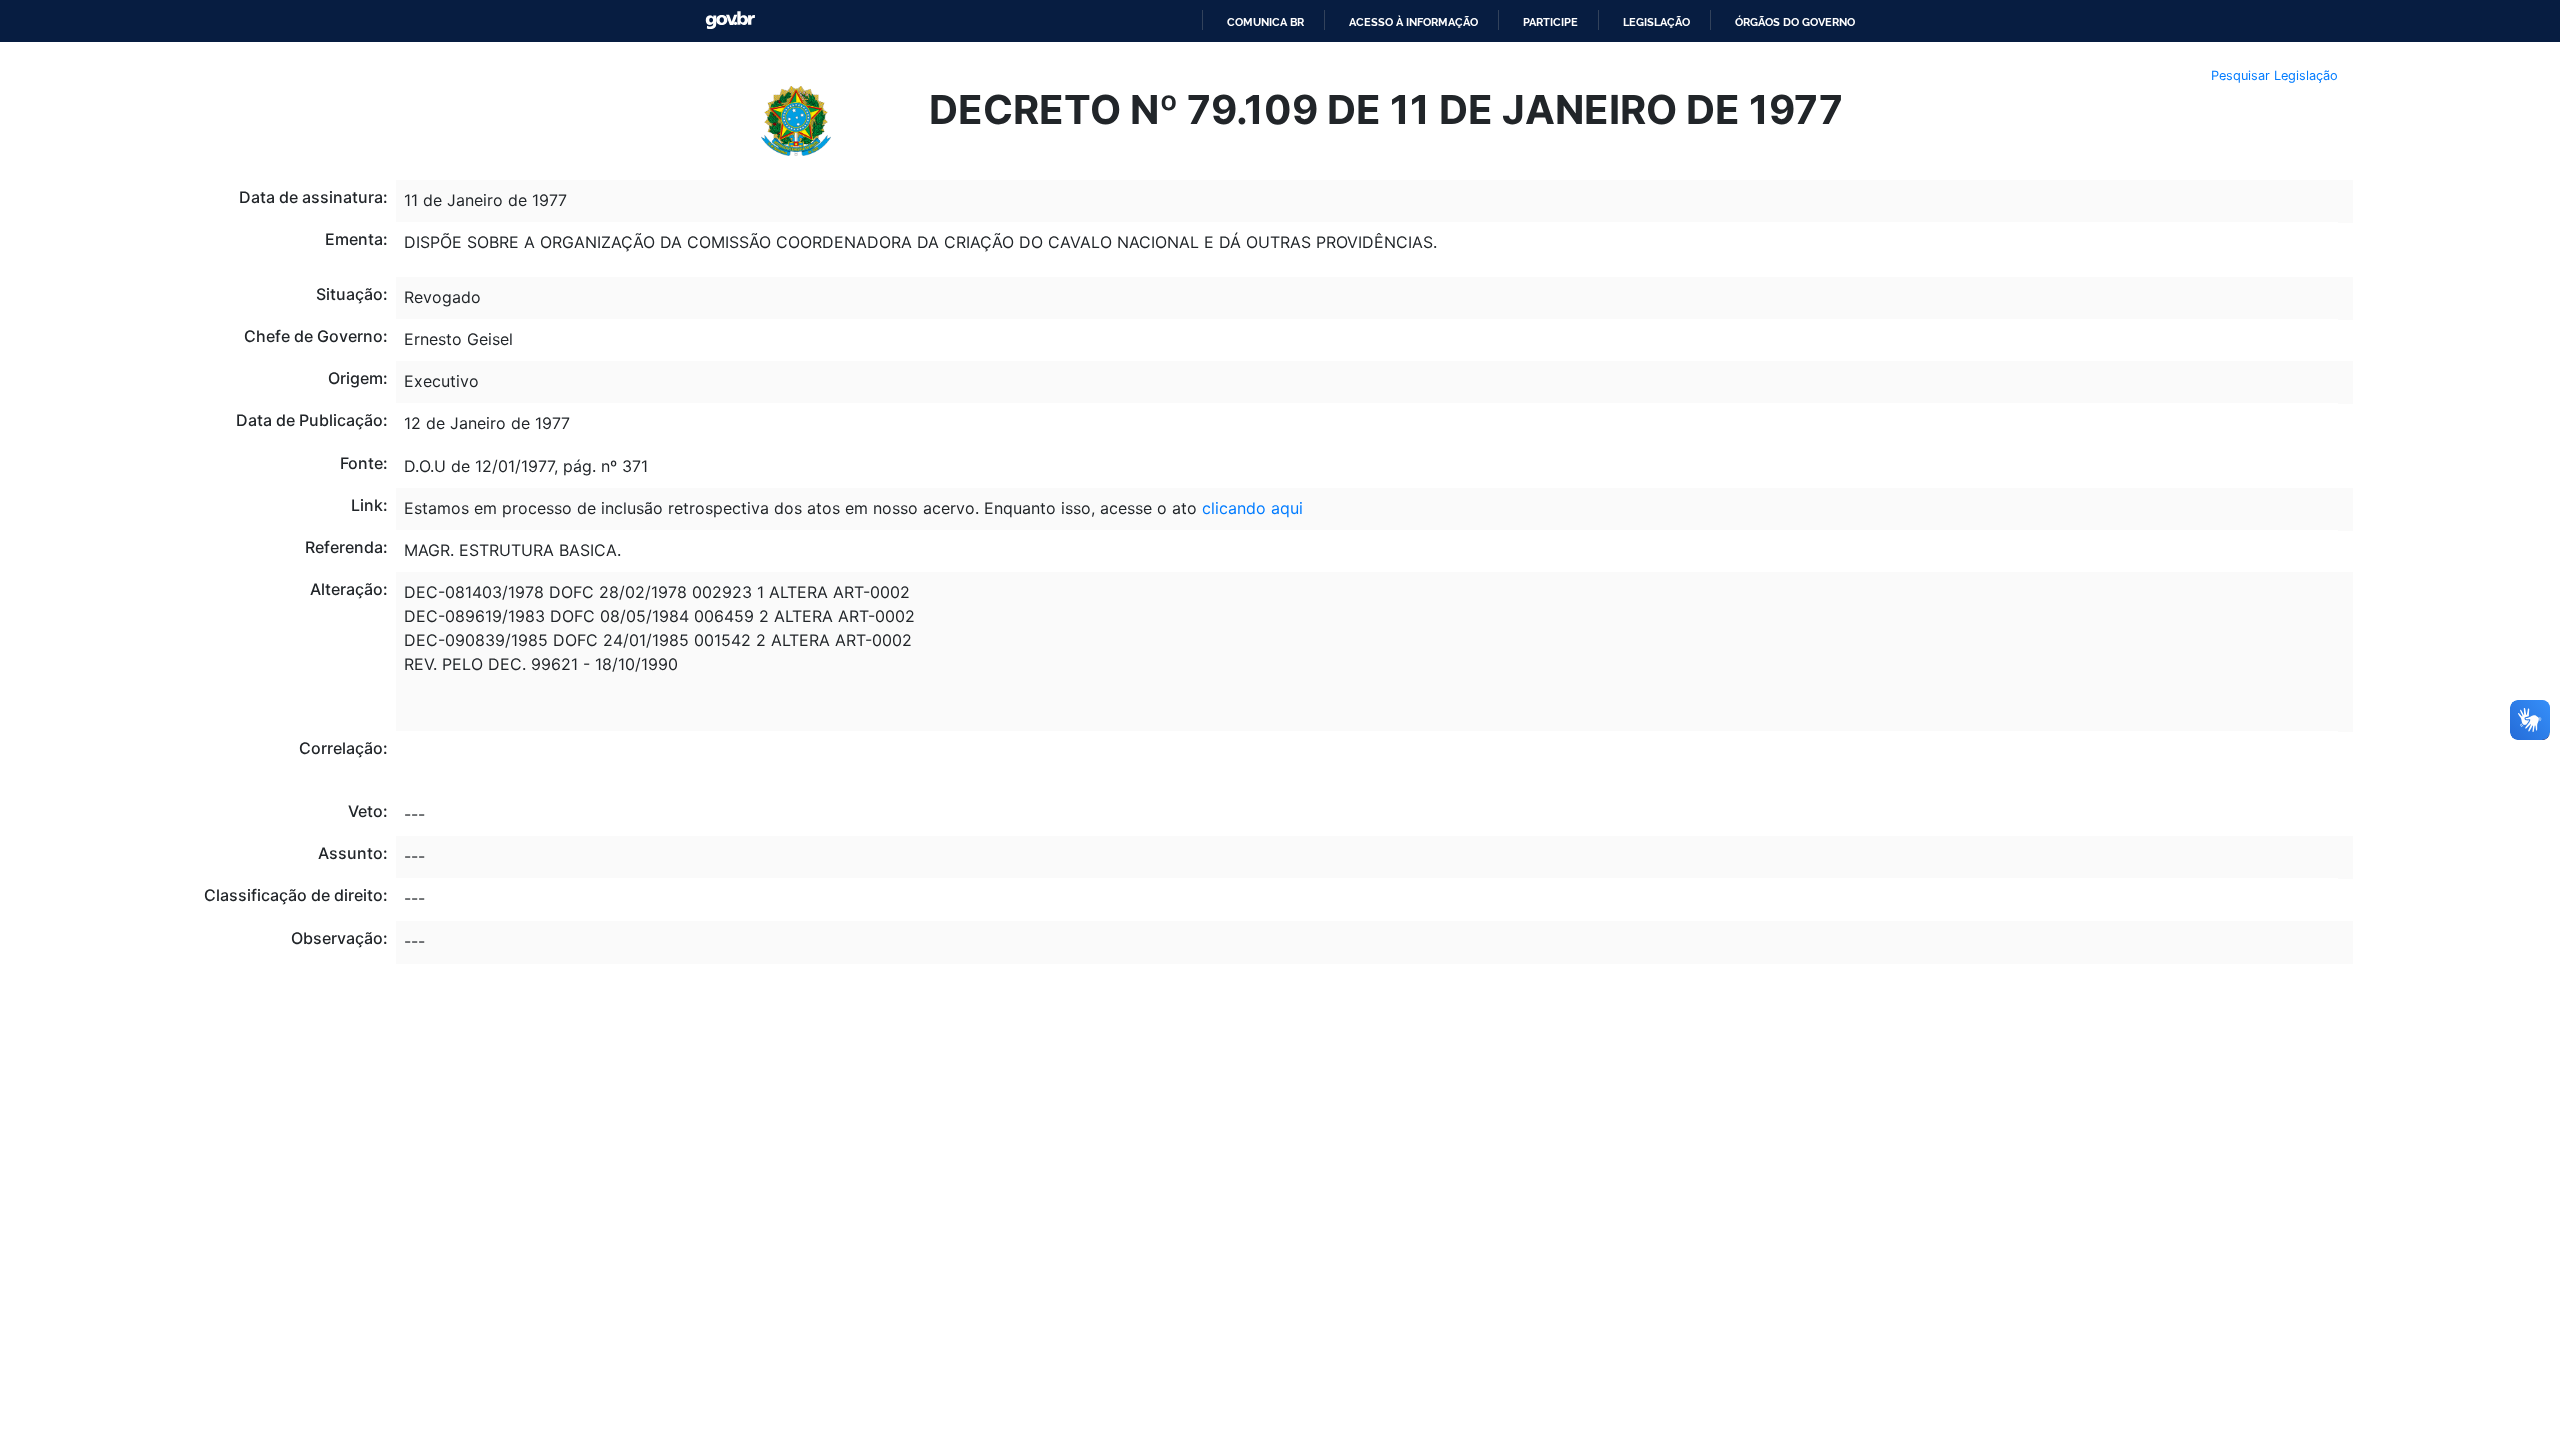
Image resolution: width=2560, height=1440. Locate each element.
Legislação (1656, 22)
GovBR (730, 20)
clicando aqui (1252, 508)
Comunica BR (1265, 22)
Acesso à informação (1413, 22)
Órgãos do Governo (1795, 22)
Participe (1550, 22)
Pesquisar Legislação (2274, 75)
